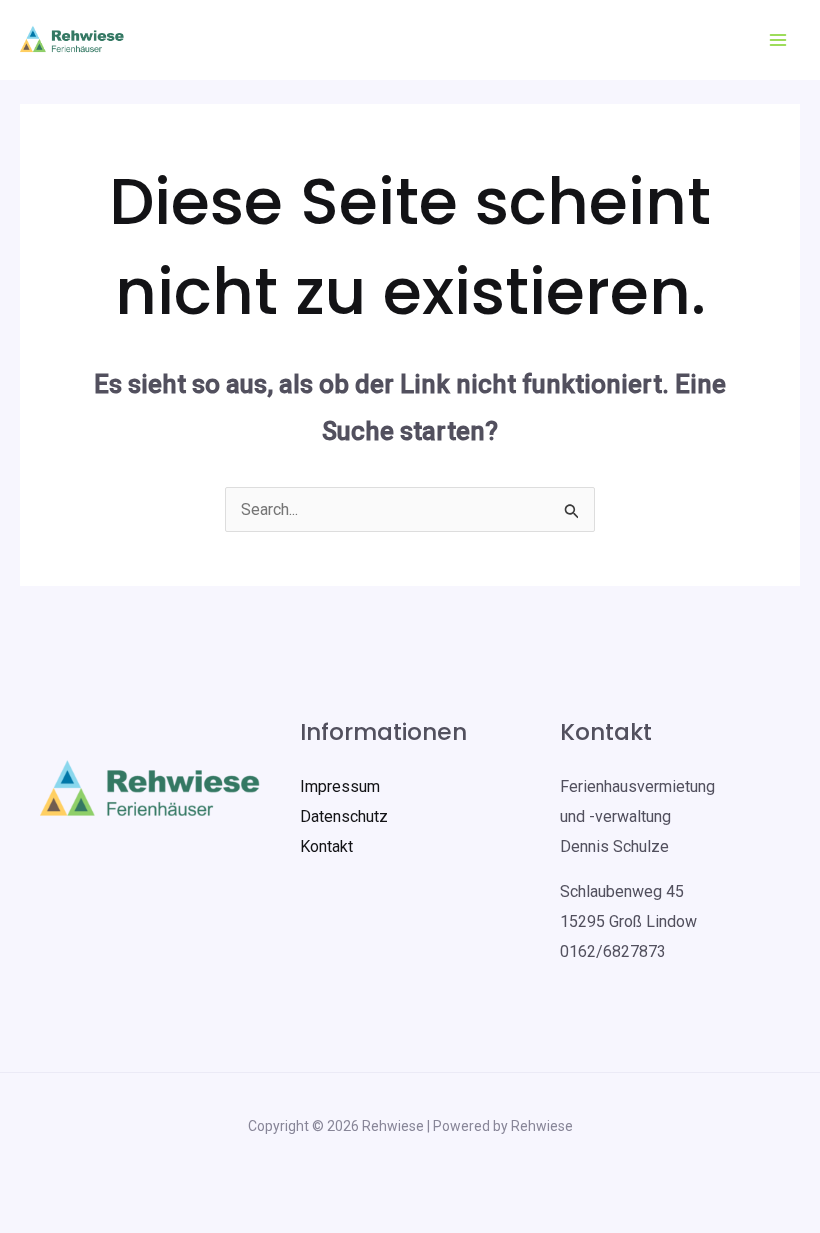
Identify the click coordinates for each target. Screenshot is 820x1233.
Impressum (340, 786)
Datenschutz (344, 816)
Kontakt (326, 846)
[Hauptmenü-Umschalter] (778, 40)
